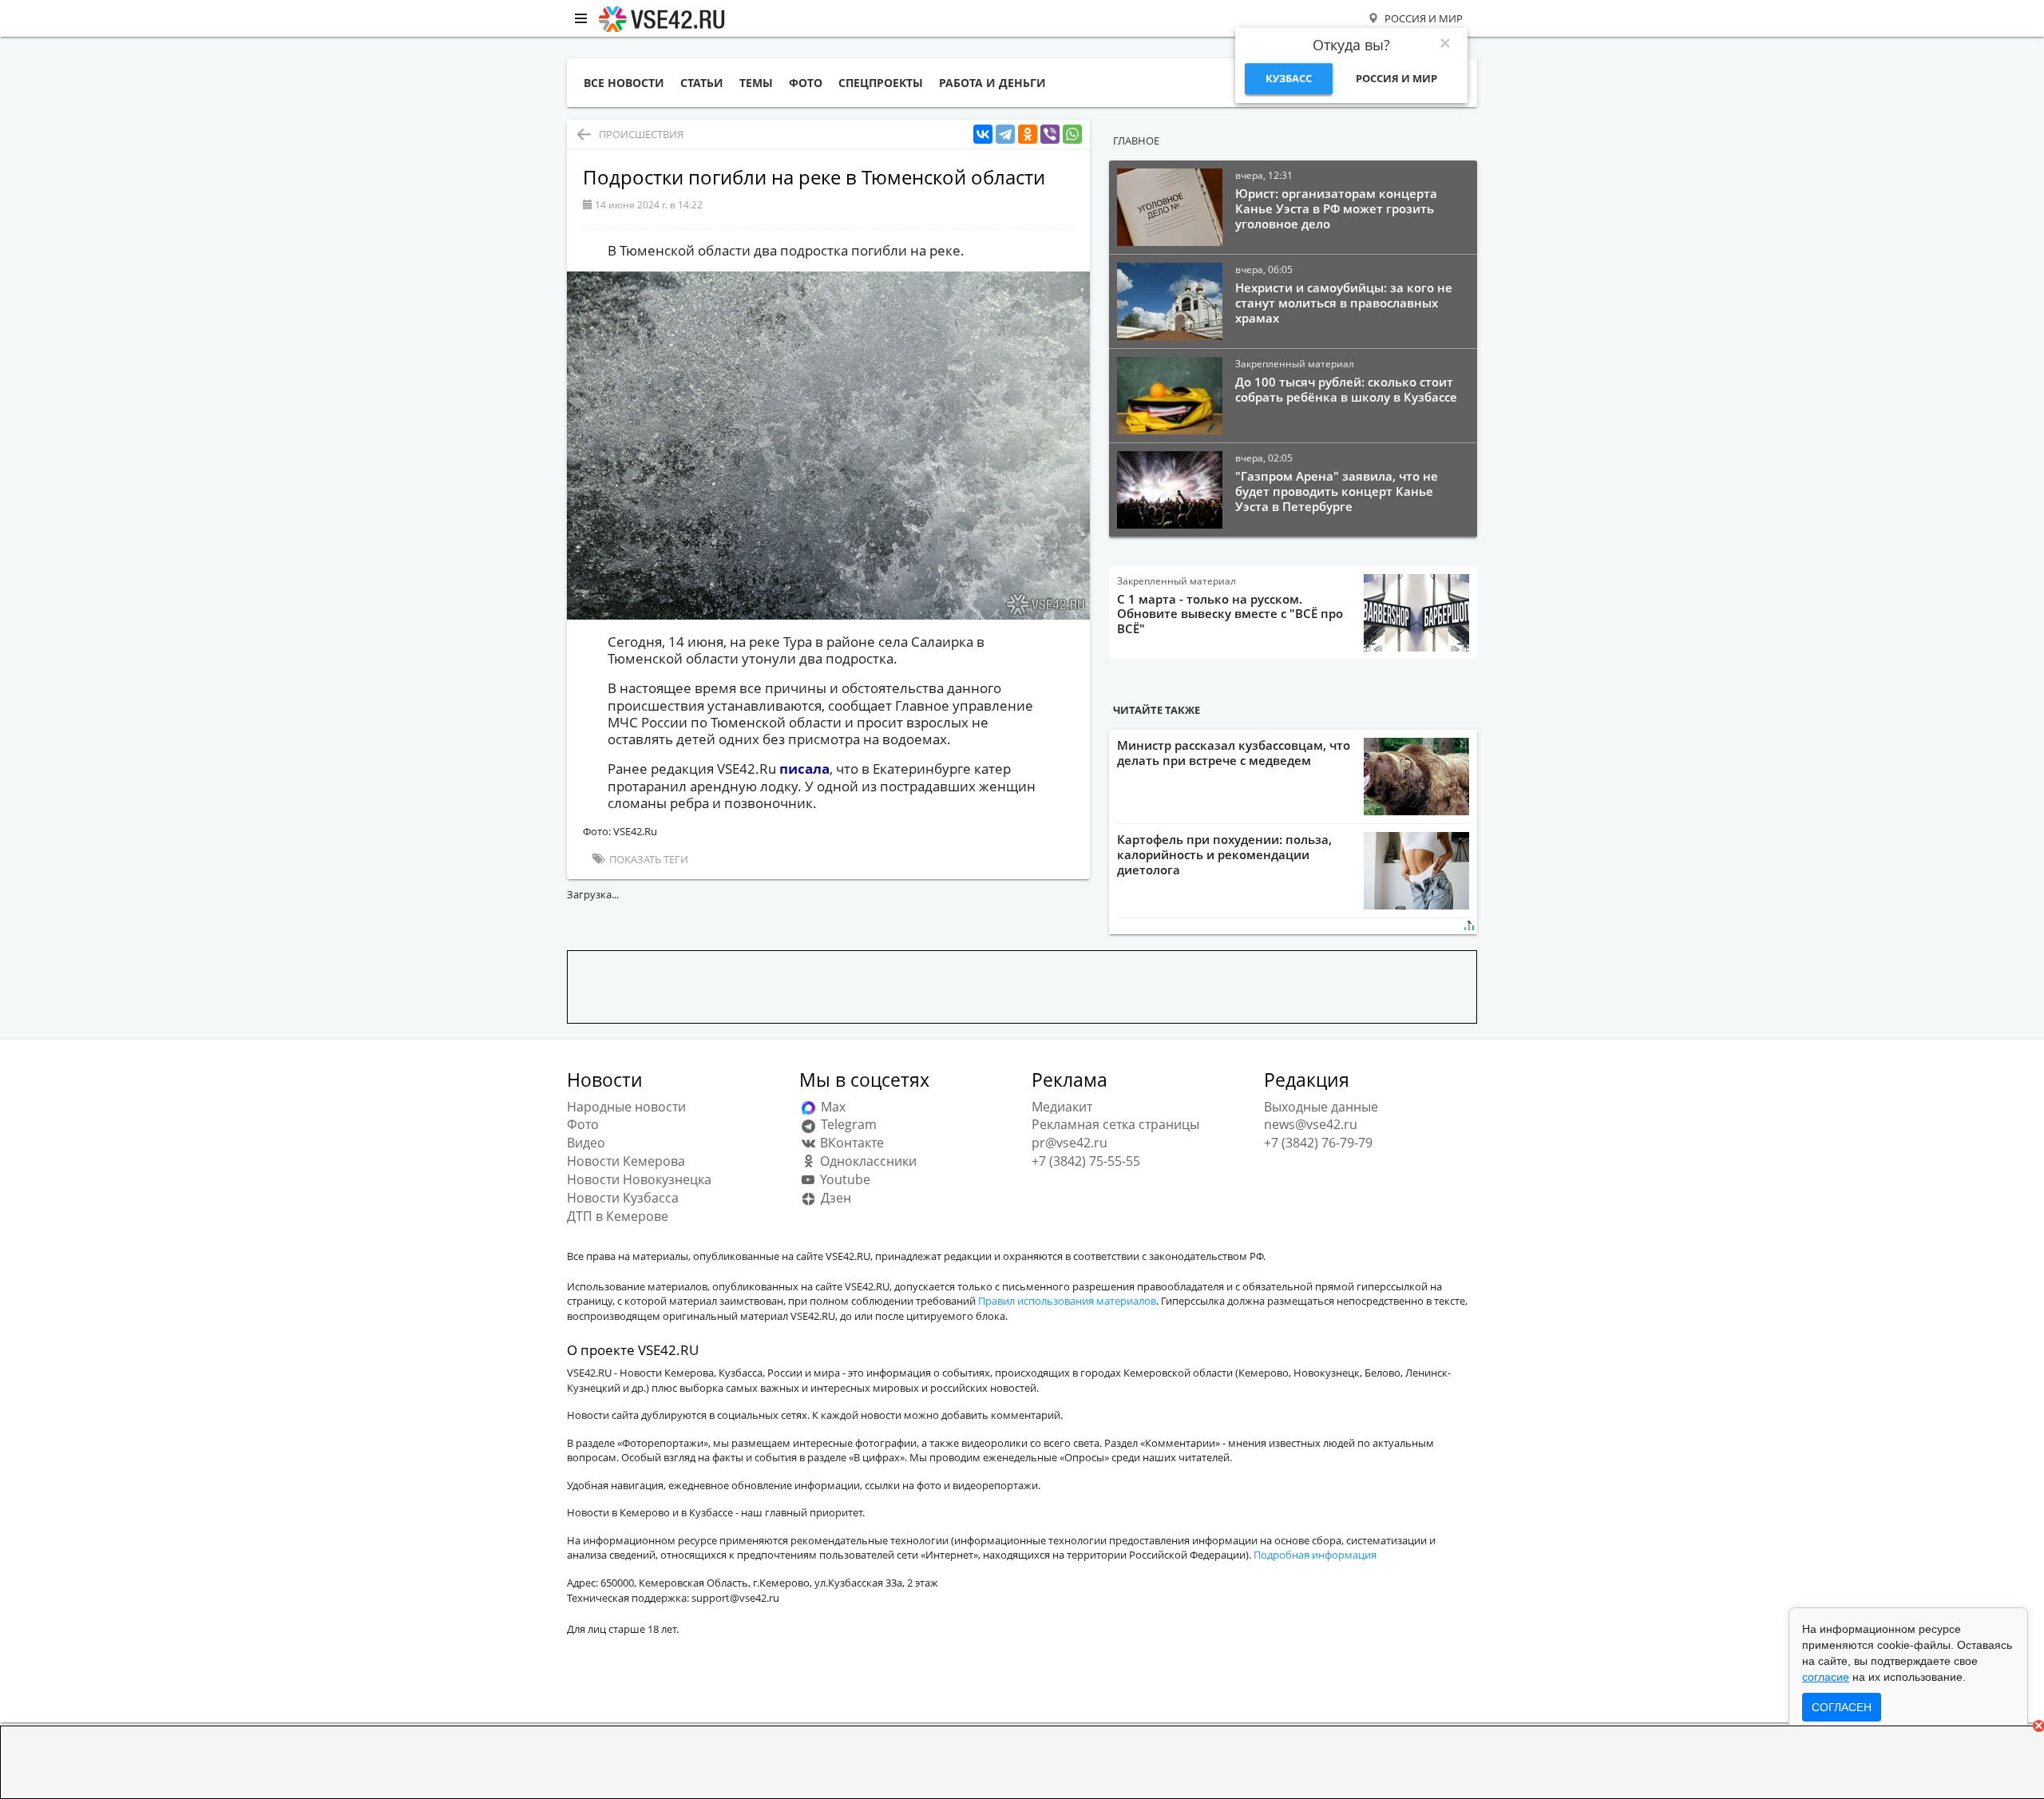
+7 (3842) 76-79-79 (1318, 1143)
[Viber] (1050, 135)
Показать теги (648, 859)
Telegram (847, 1124)
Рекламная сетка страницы (1115, 1124)
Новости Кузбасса (623, 1198)
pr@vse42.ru (1070, 1143)
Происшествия (641, 134)
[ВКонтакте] (983, 135)
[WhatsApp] (1072, 135)
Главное (1136, 141)
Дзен (834, 1198)
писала (804, 769)
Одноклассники (867, 1161)
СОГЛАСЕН (1842, 1707)
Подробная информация (1315, 1555)
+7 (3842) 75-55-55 (1086, 1161)
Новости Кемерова (626, 1161)
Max (832, 1107)
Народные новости (626, 1107)
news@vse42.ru (1311, 1124)
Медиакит (1062, 1107)
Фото (583, 1124)
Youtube (844, 1179)
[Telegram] (1005, 135)
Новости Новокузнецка (639, 1179)
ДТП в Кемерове (618, 1216)
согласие (1826, 1677)
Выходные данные (1321, 1107)
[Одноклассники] (1028, 135)
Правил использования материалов (1067, 1301)
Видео (586, 1143)
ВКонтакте (850, 1143)
